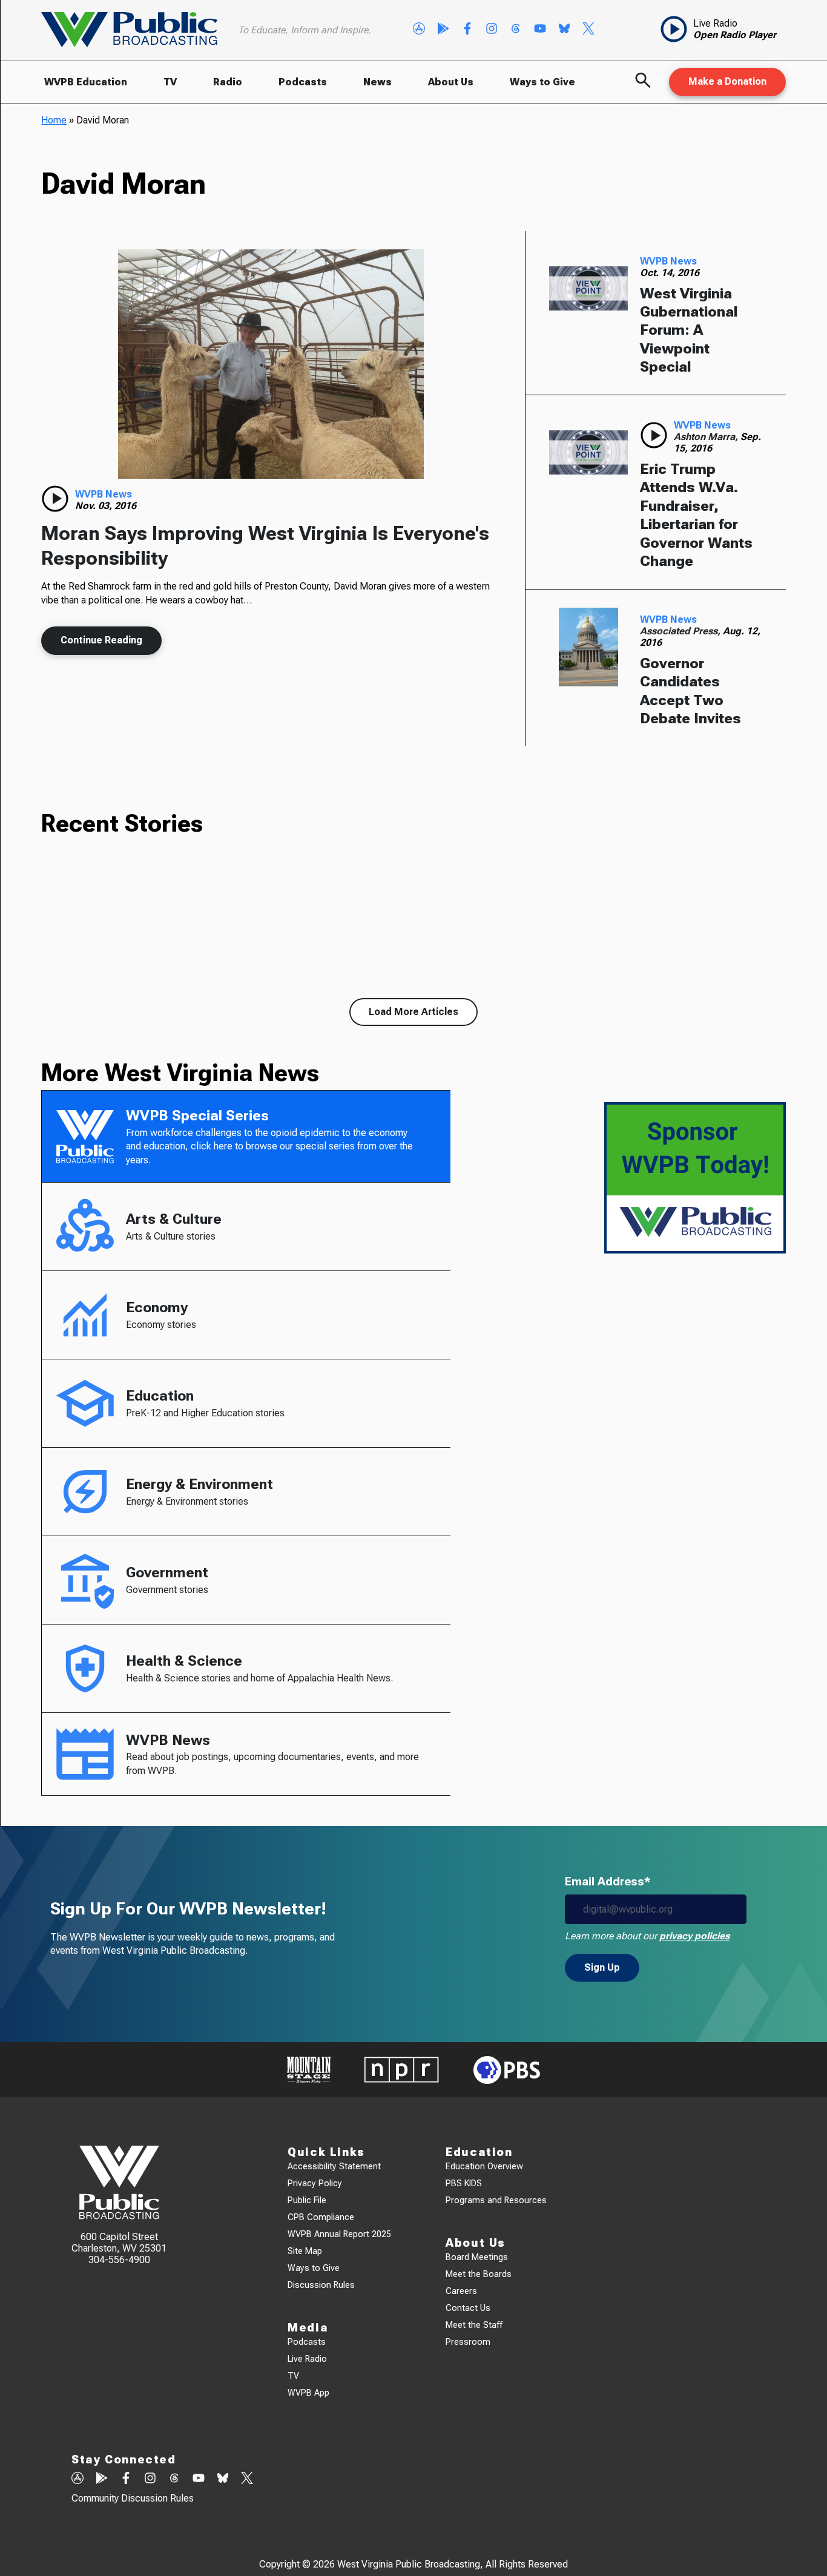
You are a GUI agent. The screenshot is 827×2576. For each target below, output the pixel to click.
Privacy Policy (315, 2183)
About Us (451, 82)
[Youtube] (540, 30)
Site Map (305, 2251)
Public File (307, 2200)
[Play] (55, 499)
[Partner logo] (309, 2070)
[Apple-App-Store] (419, 30)
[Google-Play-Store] (443, 30)
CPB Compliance (321, 2217)
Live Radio (307, 2359)
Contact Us (468, 2308)
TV (170, 82)
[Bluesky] (564, 30)
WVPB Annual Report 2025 (339, 2234)
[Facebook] (467, 30)
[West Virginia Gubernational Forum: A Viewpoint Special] (588, 289)
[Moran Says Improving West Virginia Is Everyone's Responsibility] (271, 364)
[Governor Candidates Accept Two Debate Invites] (588, 647)
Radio (228, 82)
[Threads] (516, 30)
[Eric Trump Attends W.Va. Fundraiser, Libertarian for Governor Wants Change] (588, 453)
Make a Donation (727, 81)
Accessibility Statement (334, 2167)
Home (54, 120)
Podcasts (303, 82)
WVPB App (308, 2393)
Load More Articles (413, 1012)
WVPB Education (86, 82)
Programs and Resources (496, 2200)
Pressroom (468, 2342)
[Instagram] (492, 30)
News (377, 82)
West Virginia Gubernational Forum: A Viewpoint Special (689, 330)
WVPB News (104, 494)
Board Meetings (477, 2257)
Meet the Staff (474, 2325)
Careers (461, 2291)
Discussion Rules (321, 2285)
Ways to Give (542, 82)
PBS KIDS (464, 2183)
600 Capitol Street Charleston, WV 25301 (119, 2242)
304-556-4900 (119, 2260)
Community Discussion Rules (133, 2498)
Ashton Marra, (707, 437)
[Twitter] (588, 30)
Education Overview (484, 2167)
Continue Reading (101, 640)
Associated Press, (681, 631)
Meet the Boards (479, 2274)
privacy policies (694, 1936)
